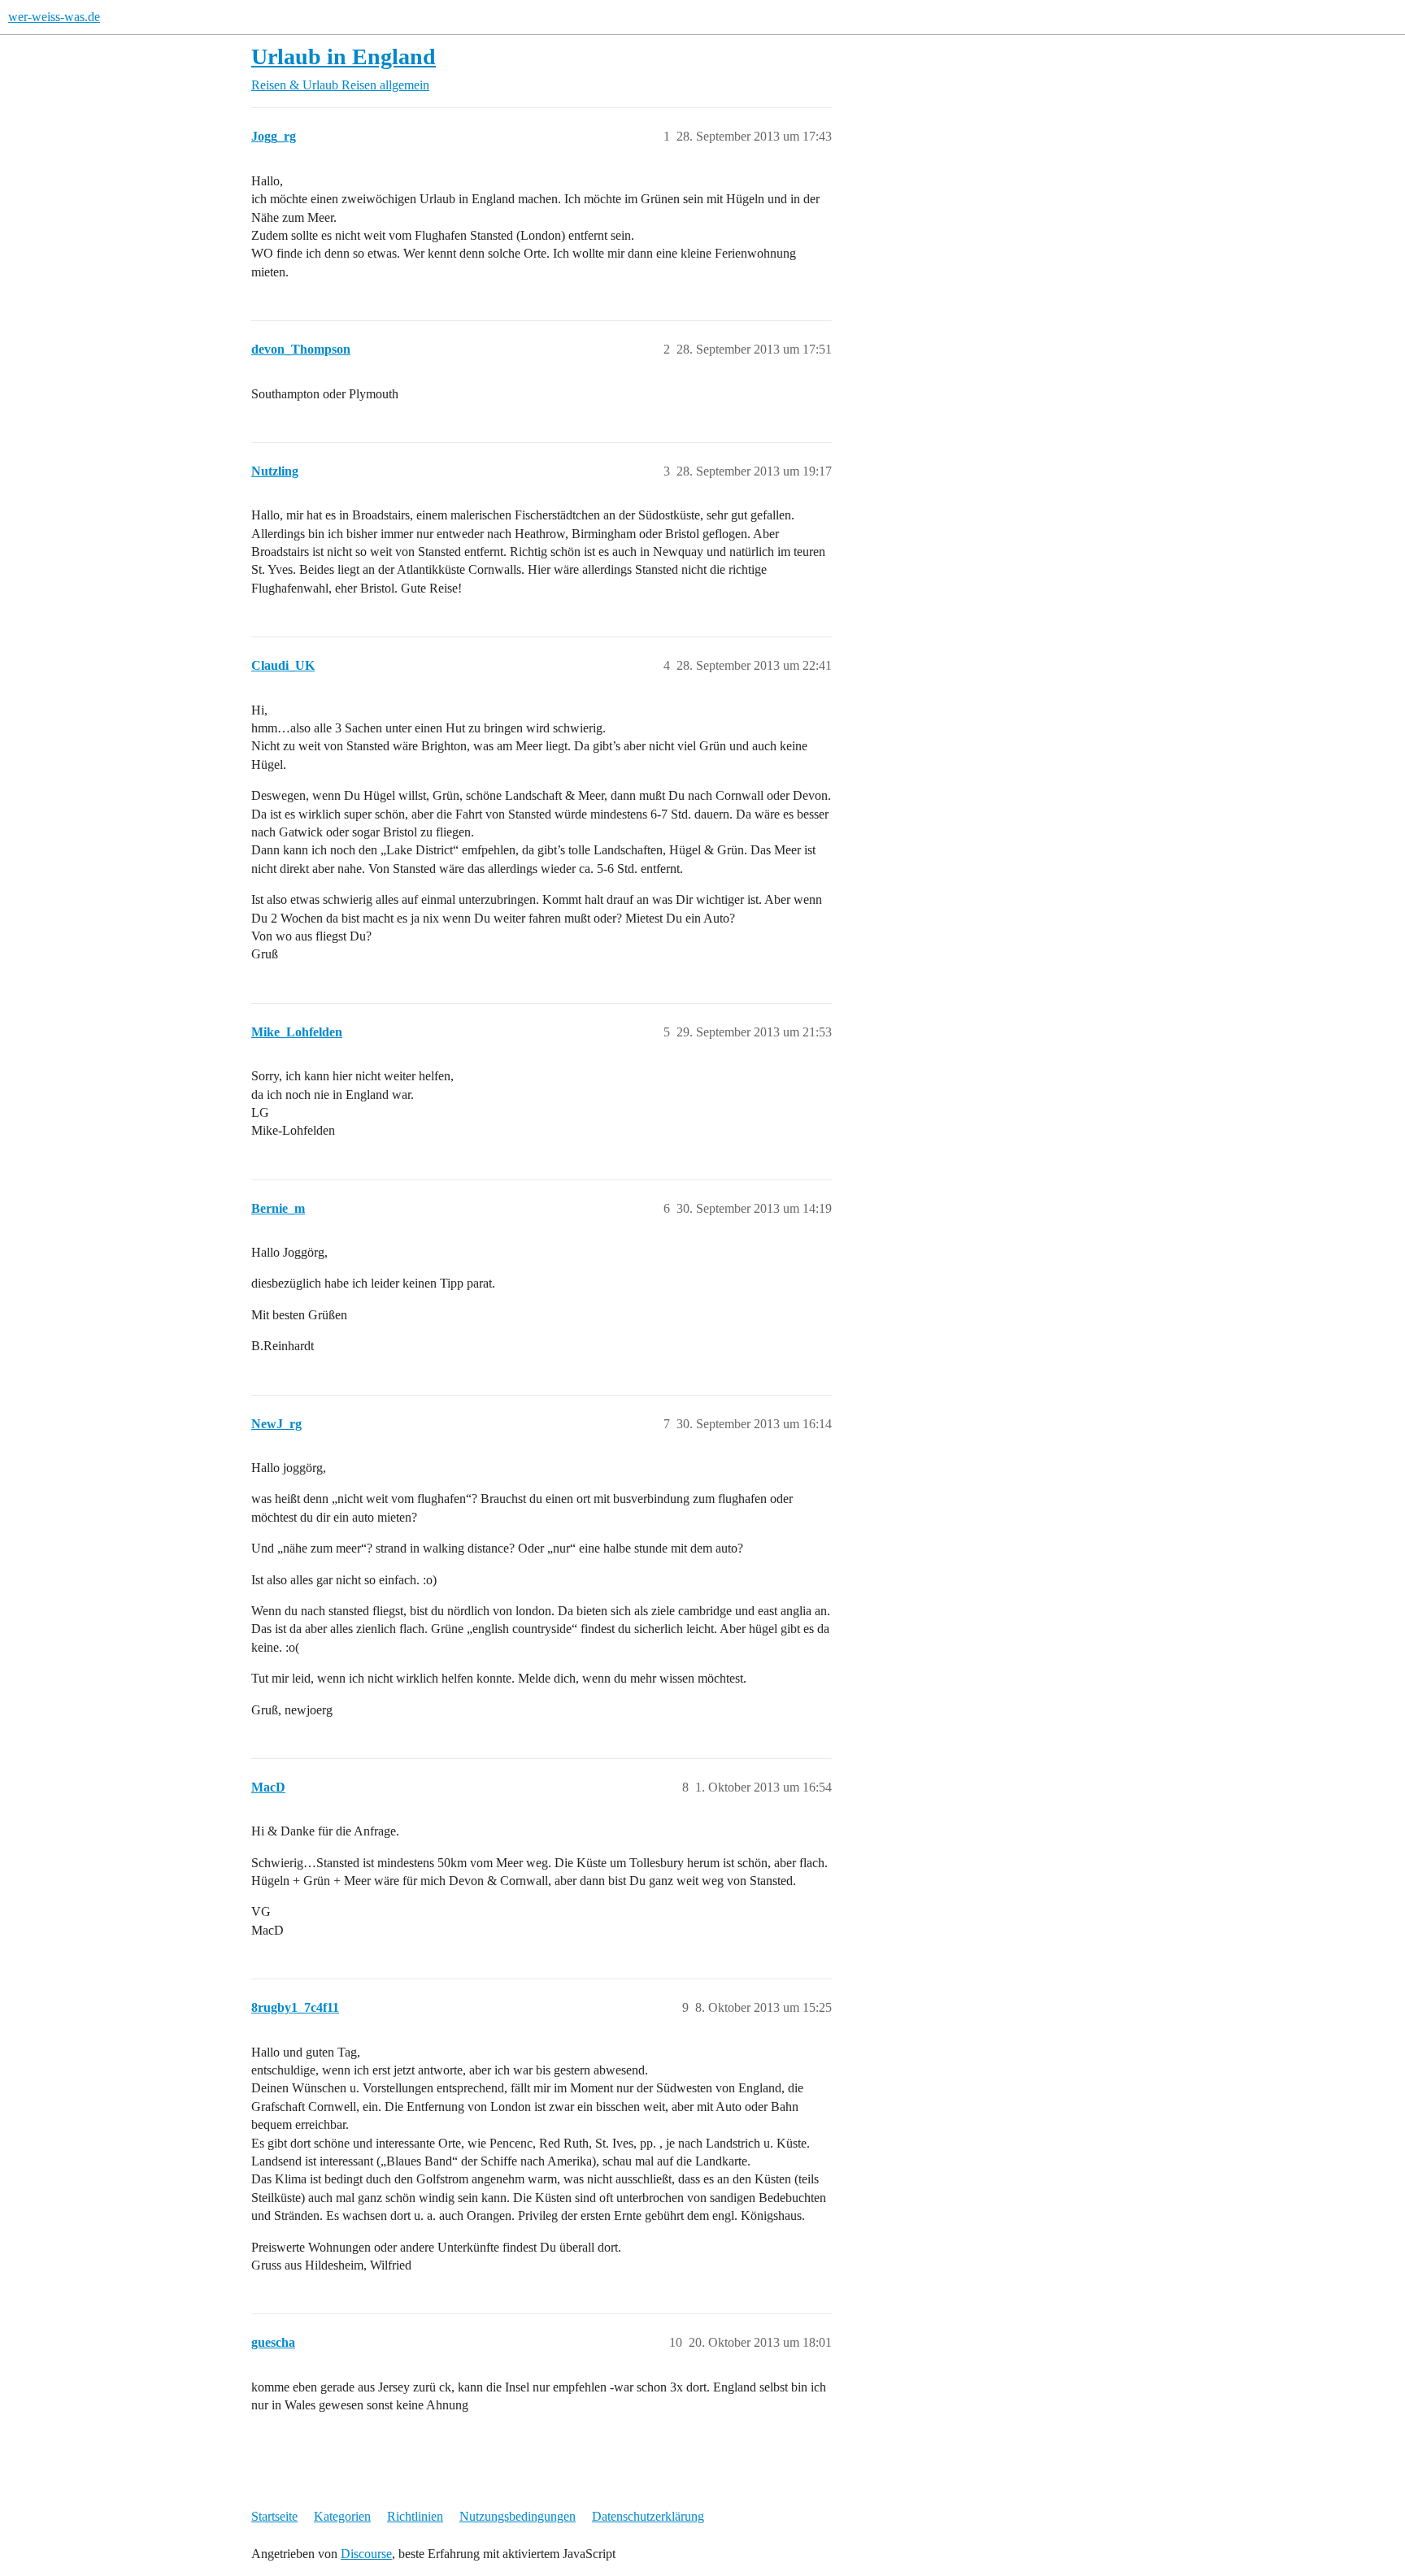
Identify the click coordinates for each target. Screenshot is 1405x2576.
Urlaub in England (344, 56)
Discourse (366, 2554)
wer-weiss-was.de (54, 17)
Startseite (274, 2516)
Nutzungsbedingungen (518, 2516)
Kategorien (342, 2516)
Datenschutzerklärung (648, 2516)
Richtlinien (415, 2516)
